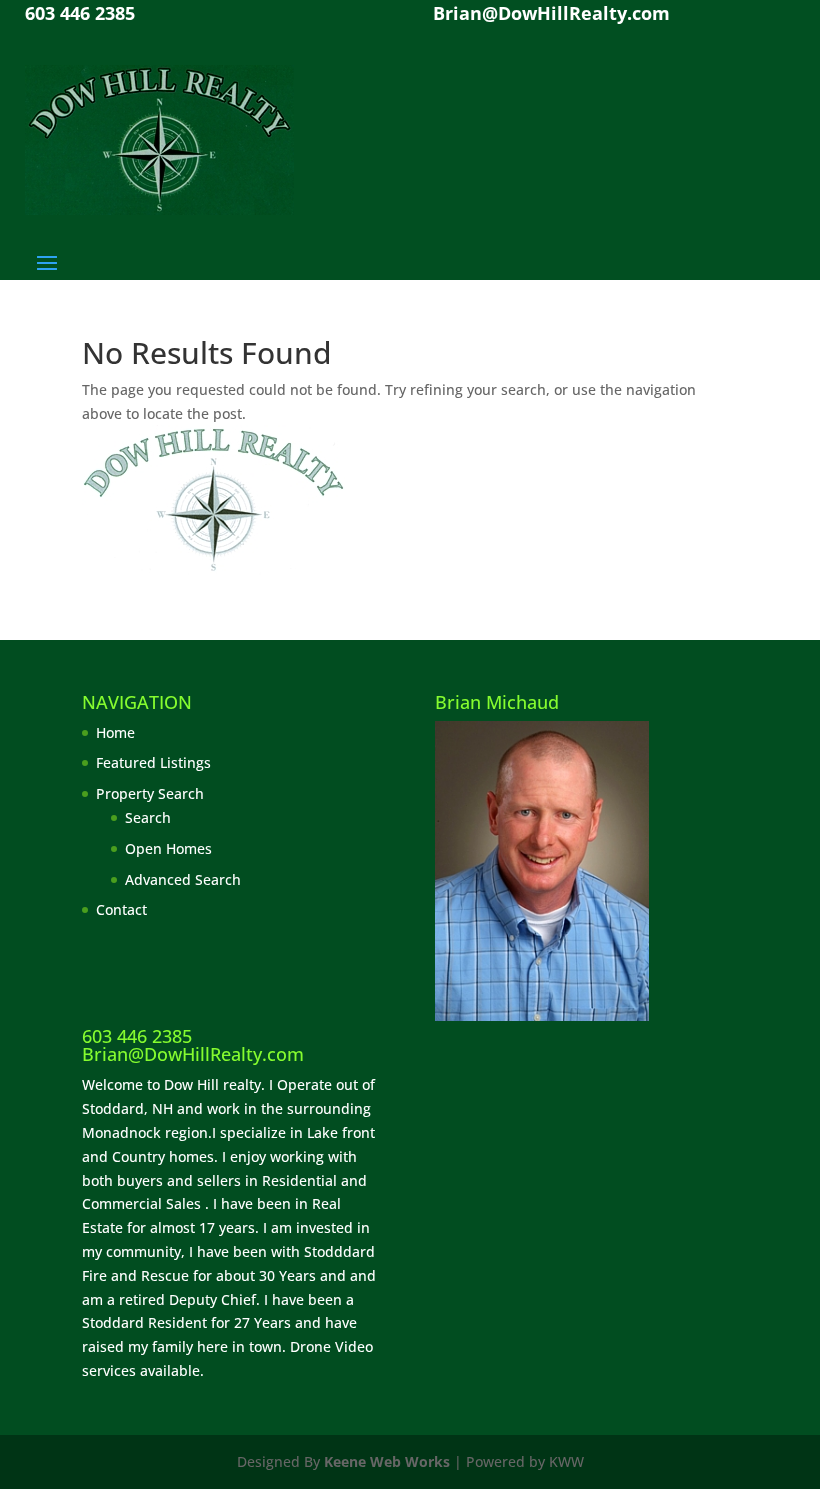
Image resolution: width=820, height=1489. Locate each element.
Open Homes (168, 848)
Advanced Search (183, 879)
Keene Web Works (387, 1461)
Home (115, 732)
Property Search (150, 793)
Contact (121, 909)
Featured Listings (153, 762)
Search (148, 817)
